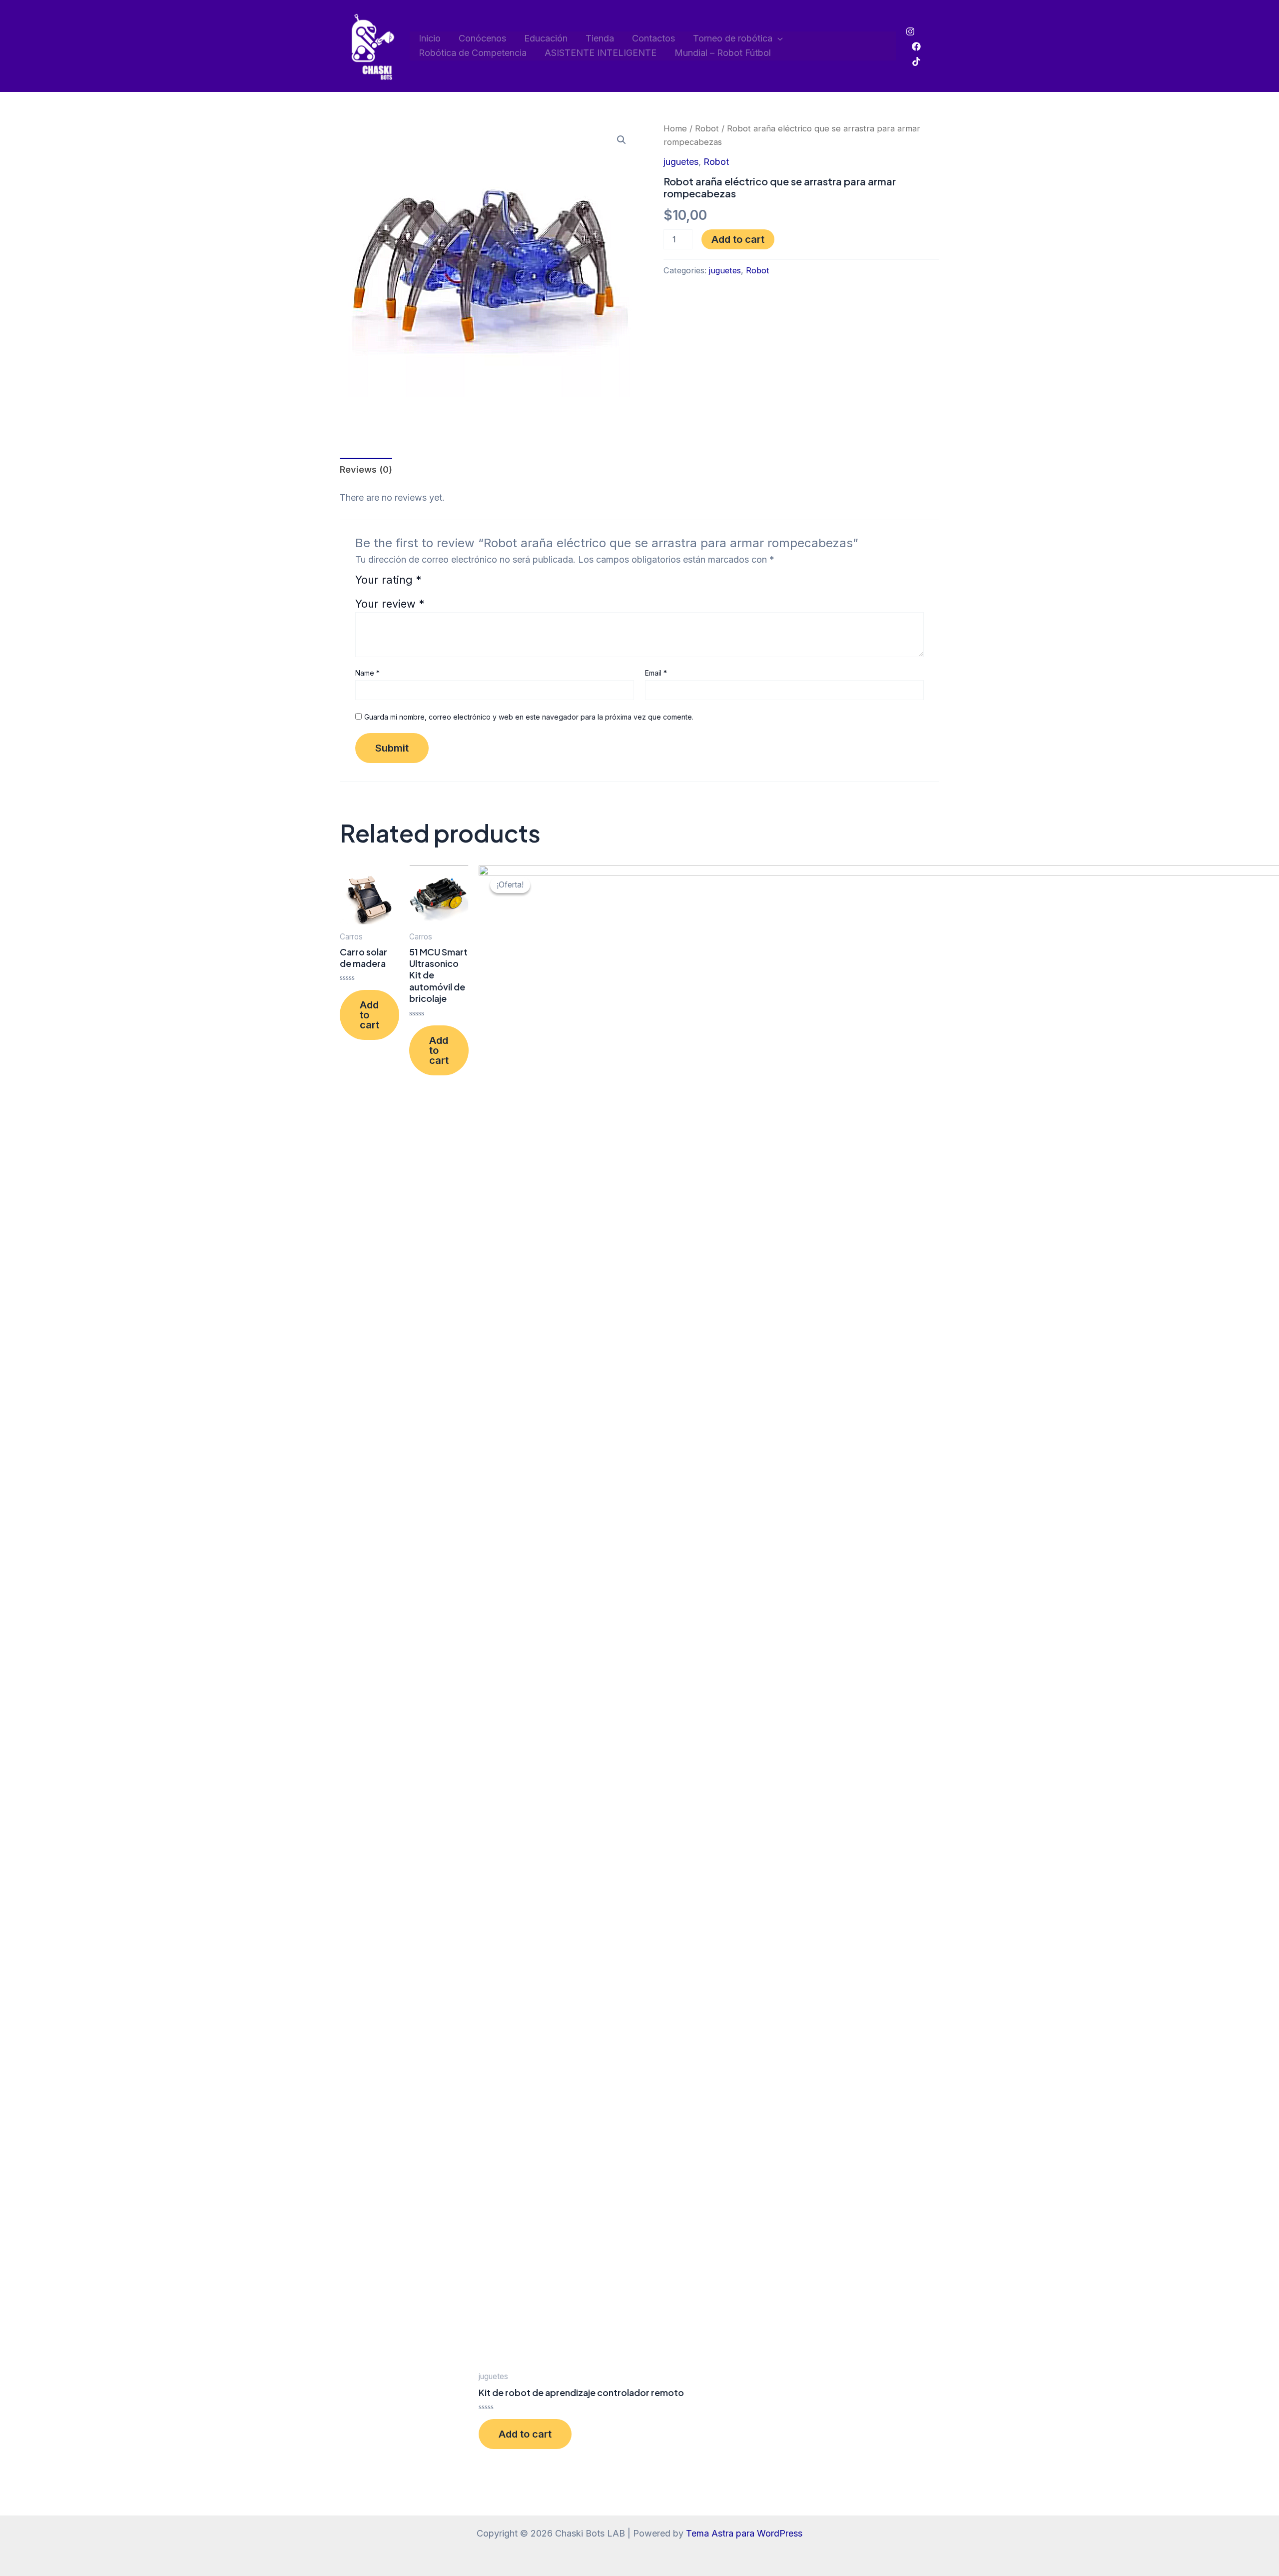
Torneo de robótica (733, 38)
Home (675, 128)
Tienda (600, 38)
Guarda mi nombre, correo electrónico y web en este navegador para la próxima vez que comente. (529, 717)
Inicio (430, 38)
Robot (707, 128)
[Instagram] (910, 31)
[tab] (366, 470)
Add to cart (738, 239)
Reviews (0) (366, 469)
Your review (390, 604)
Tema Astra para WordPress (744, 2533)
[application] (778, 39)
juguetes (681, 162)
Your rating (388, 580)
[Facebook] (916, 46)
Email (656, 673)
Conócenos (482, 38)
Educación (546, 38)
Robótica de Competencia (473, 53)
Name (367, 673)
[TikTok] (916, 61)
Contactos (653, 38)
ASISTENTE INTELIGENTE (601, 53)
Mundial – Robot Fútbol (723, 53)
